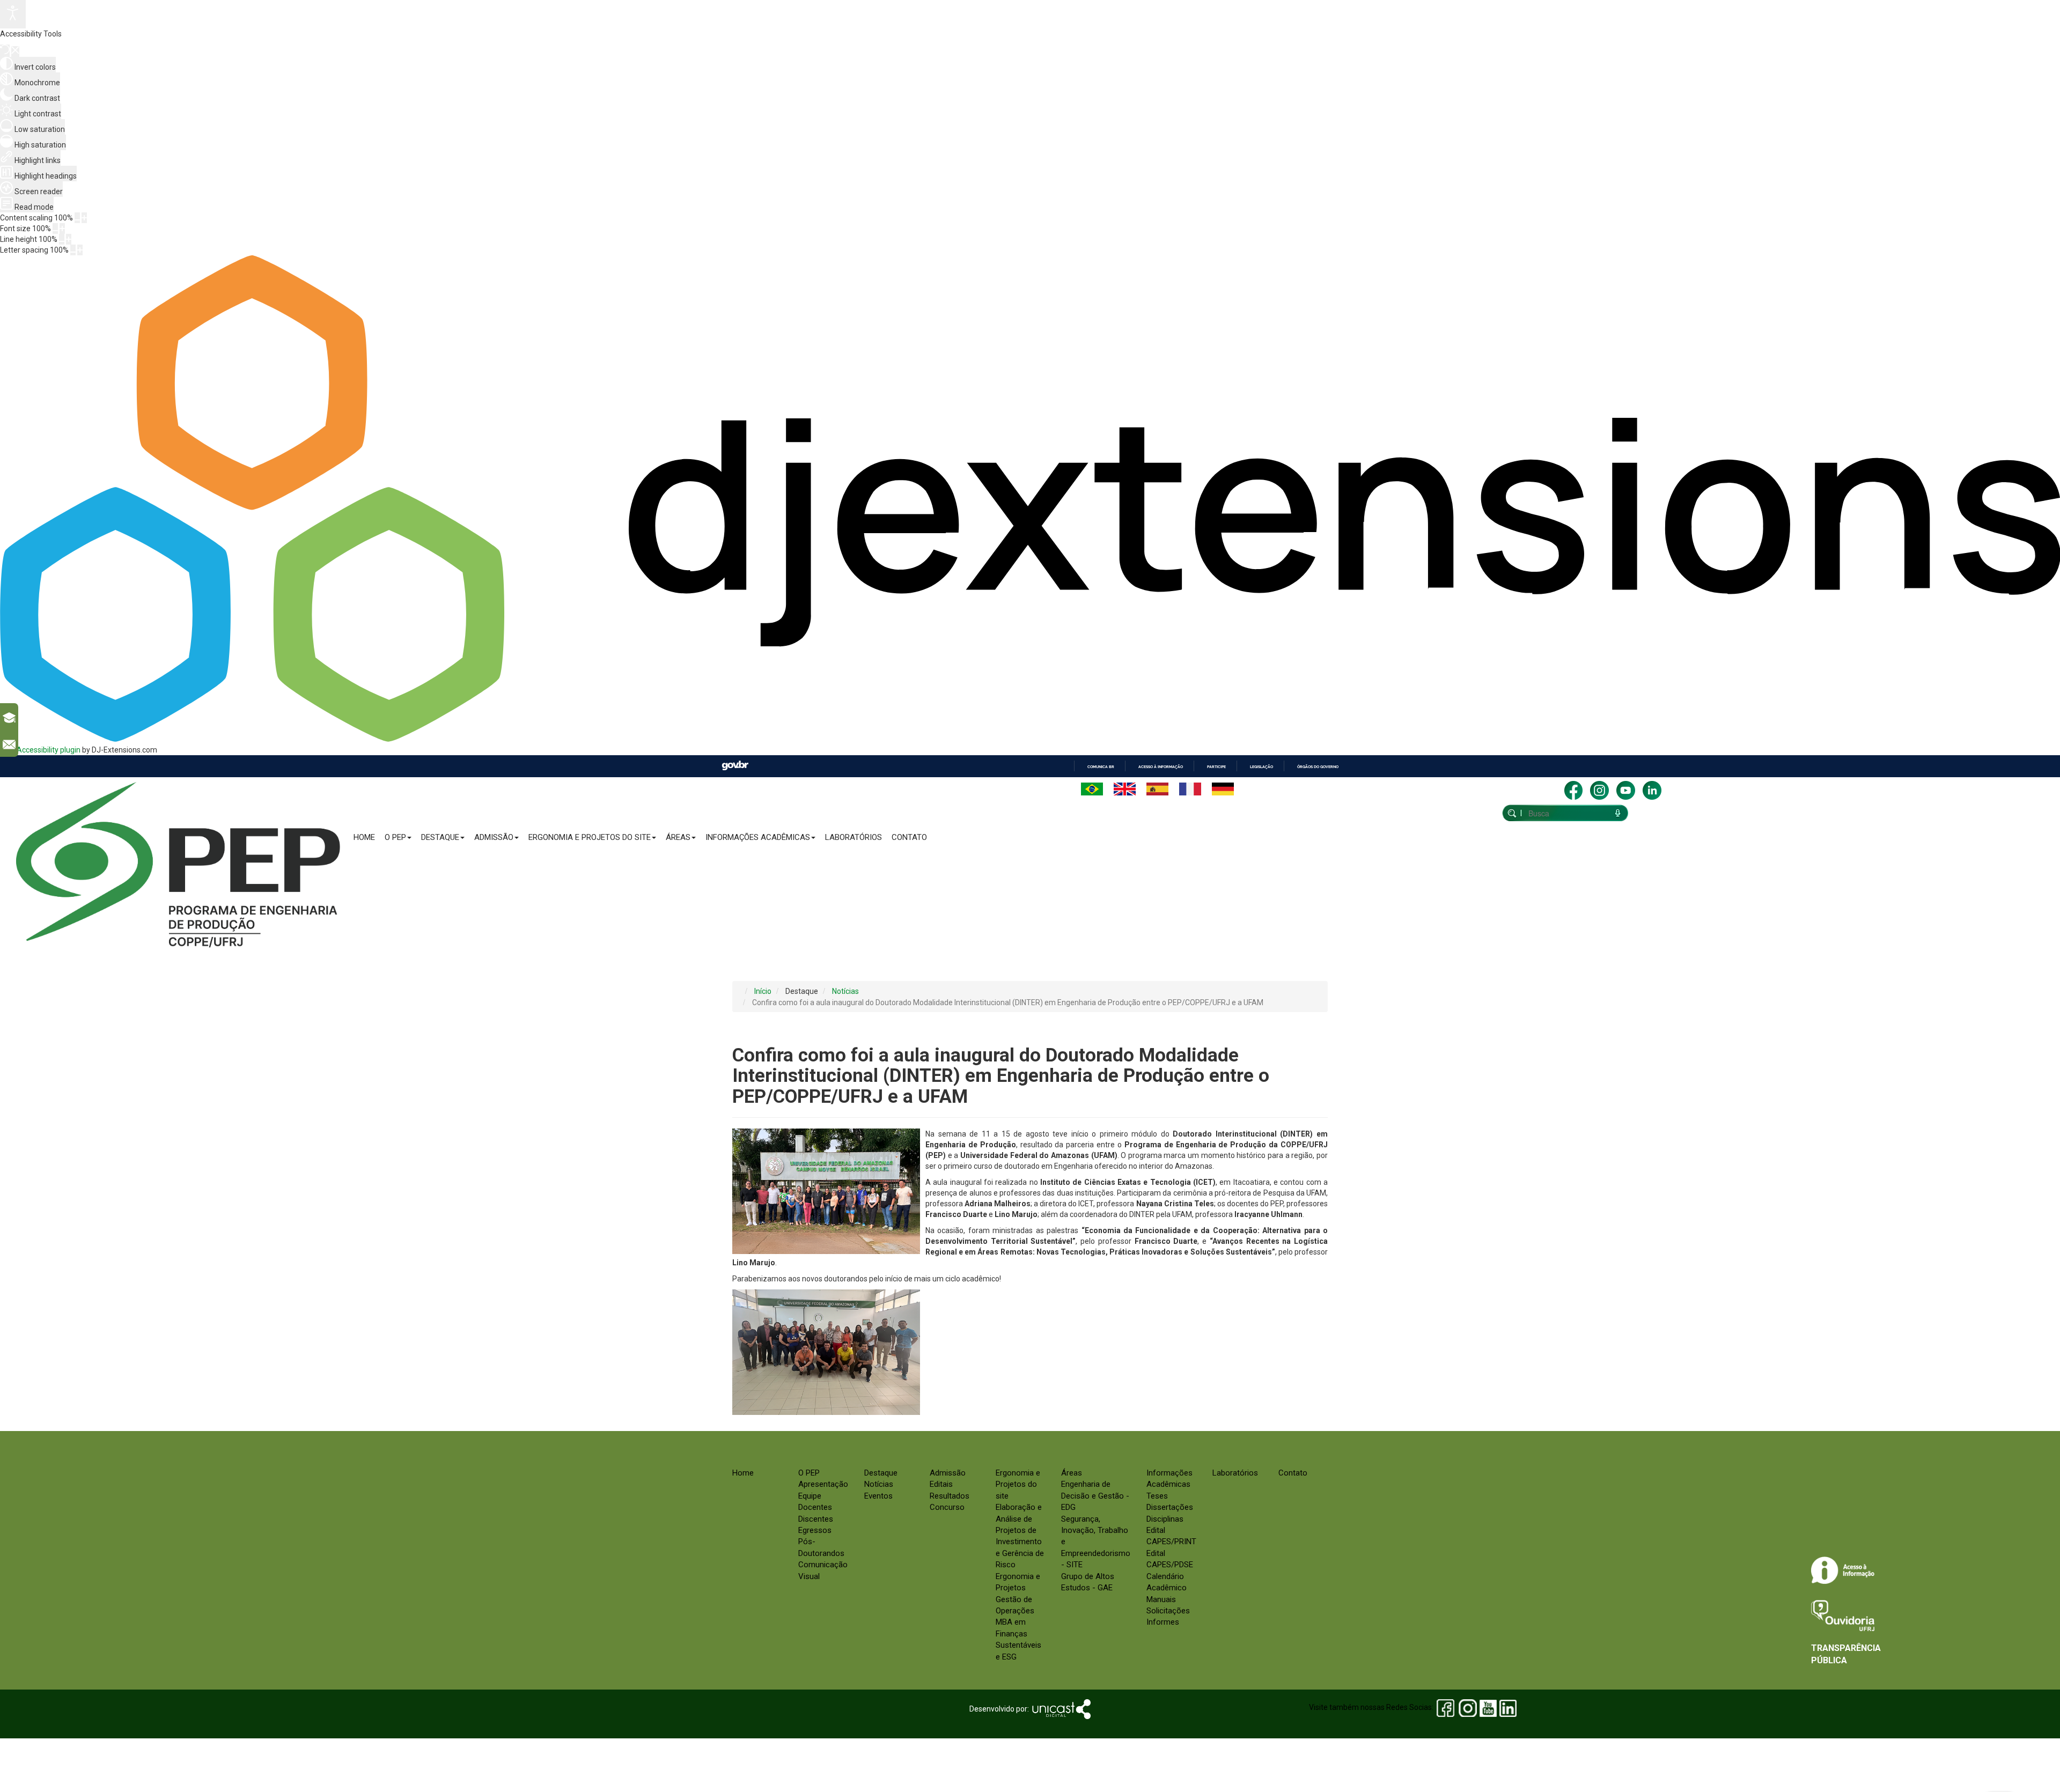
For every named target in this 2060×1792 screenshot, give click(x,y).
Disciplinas (1165, 1519)
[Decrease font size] (55, 228)
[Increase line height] (69, 239)
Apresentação (823, 1484)
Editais (941, 1484)
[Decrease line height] (62, 239)
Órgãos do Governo (1318, 767)
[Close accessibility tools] (15, 51)
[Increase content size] (84, 218)
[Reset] (5, 51)
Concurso (947, 1507)
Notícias (879, 1484)
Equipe (810, 1496)
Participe (1216, 767)
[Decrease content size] (77, 218)
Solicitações (1168, 1611)
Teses (1157, 1496)
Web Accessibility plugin (40, 750)
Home (364, 837)
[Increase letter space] (80, 250)
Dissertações (1170, 1507)
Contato (909, 837)
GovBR (735, 766)
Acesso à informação (1161, 767)
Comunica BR (1101, 767)
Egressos (815, 1530)
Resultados (950, 1496)
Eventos (878, 1496)
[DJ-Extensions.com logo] (1030, 739)
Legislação (1261, 767)
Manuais (1161, 1599)
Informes (1163, 1622)
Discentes (816, 1519)
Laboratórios (854, 837)
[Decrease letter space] (73, 250)
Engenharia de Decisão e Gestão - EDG (1095, 1496)
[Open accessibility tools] (13, 14)
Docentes (815, 1507)
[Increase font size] (62, 228)
